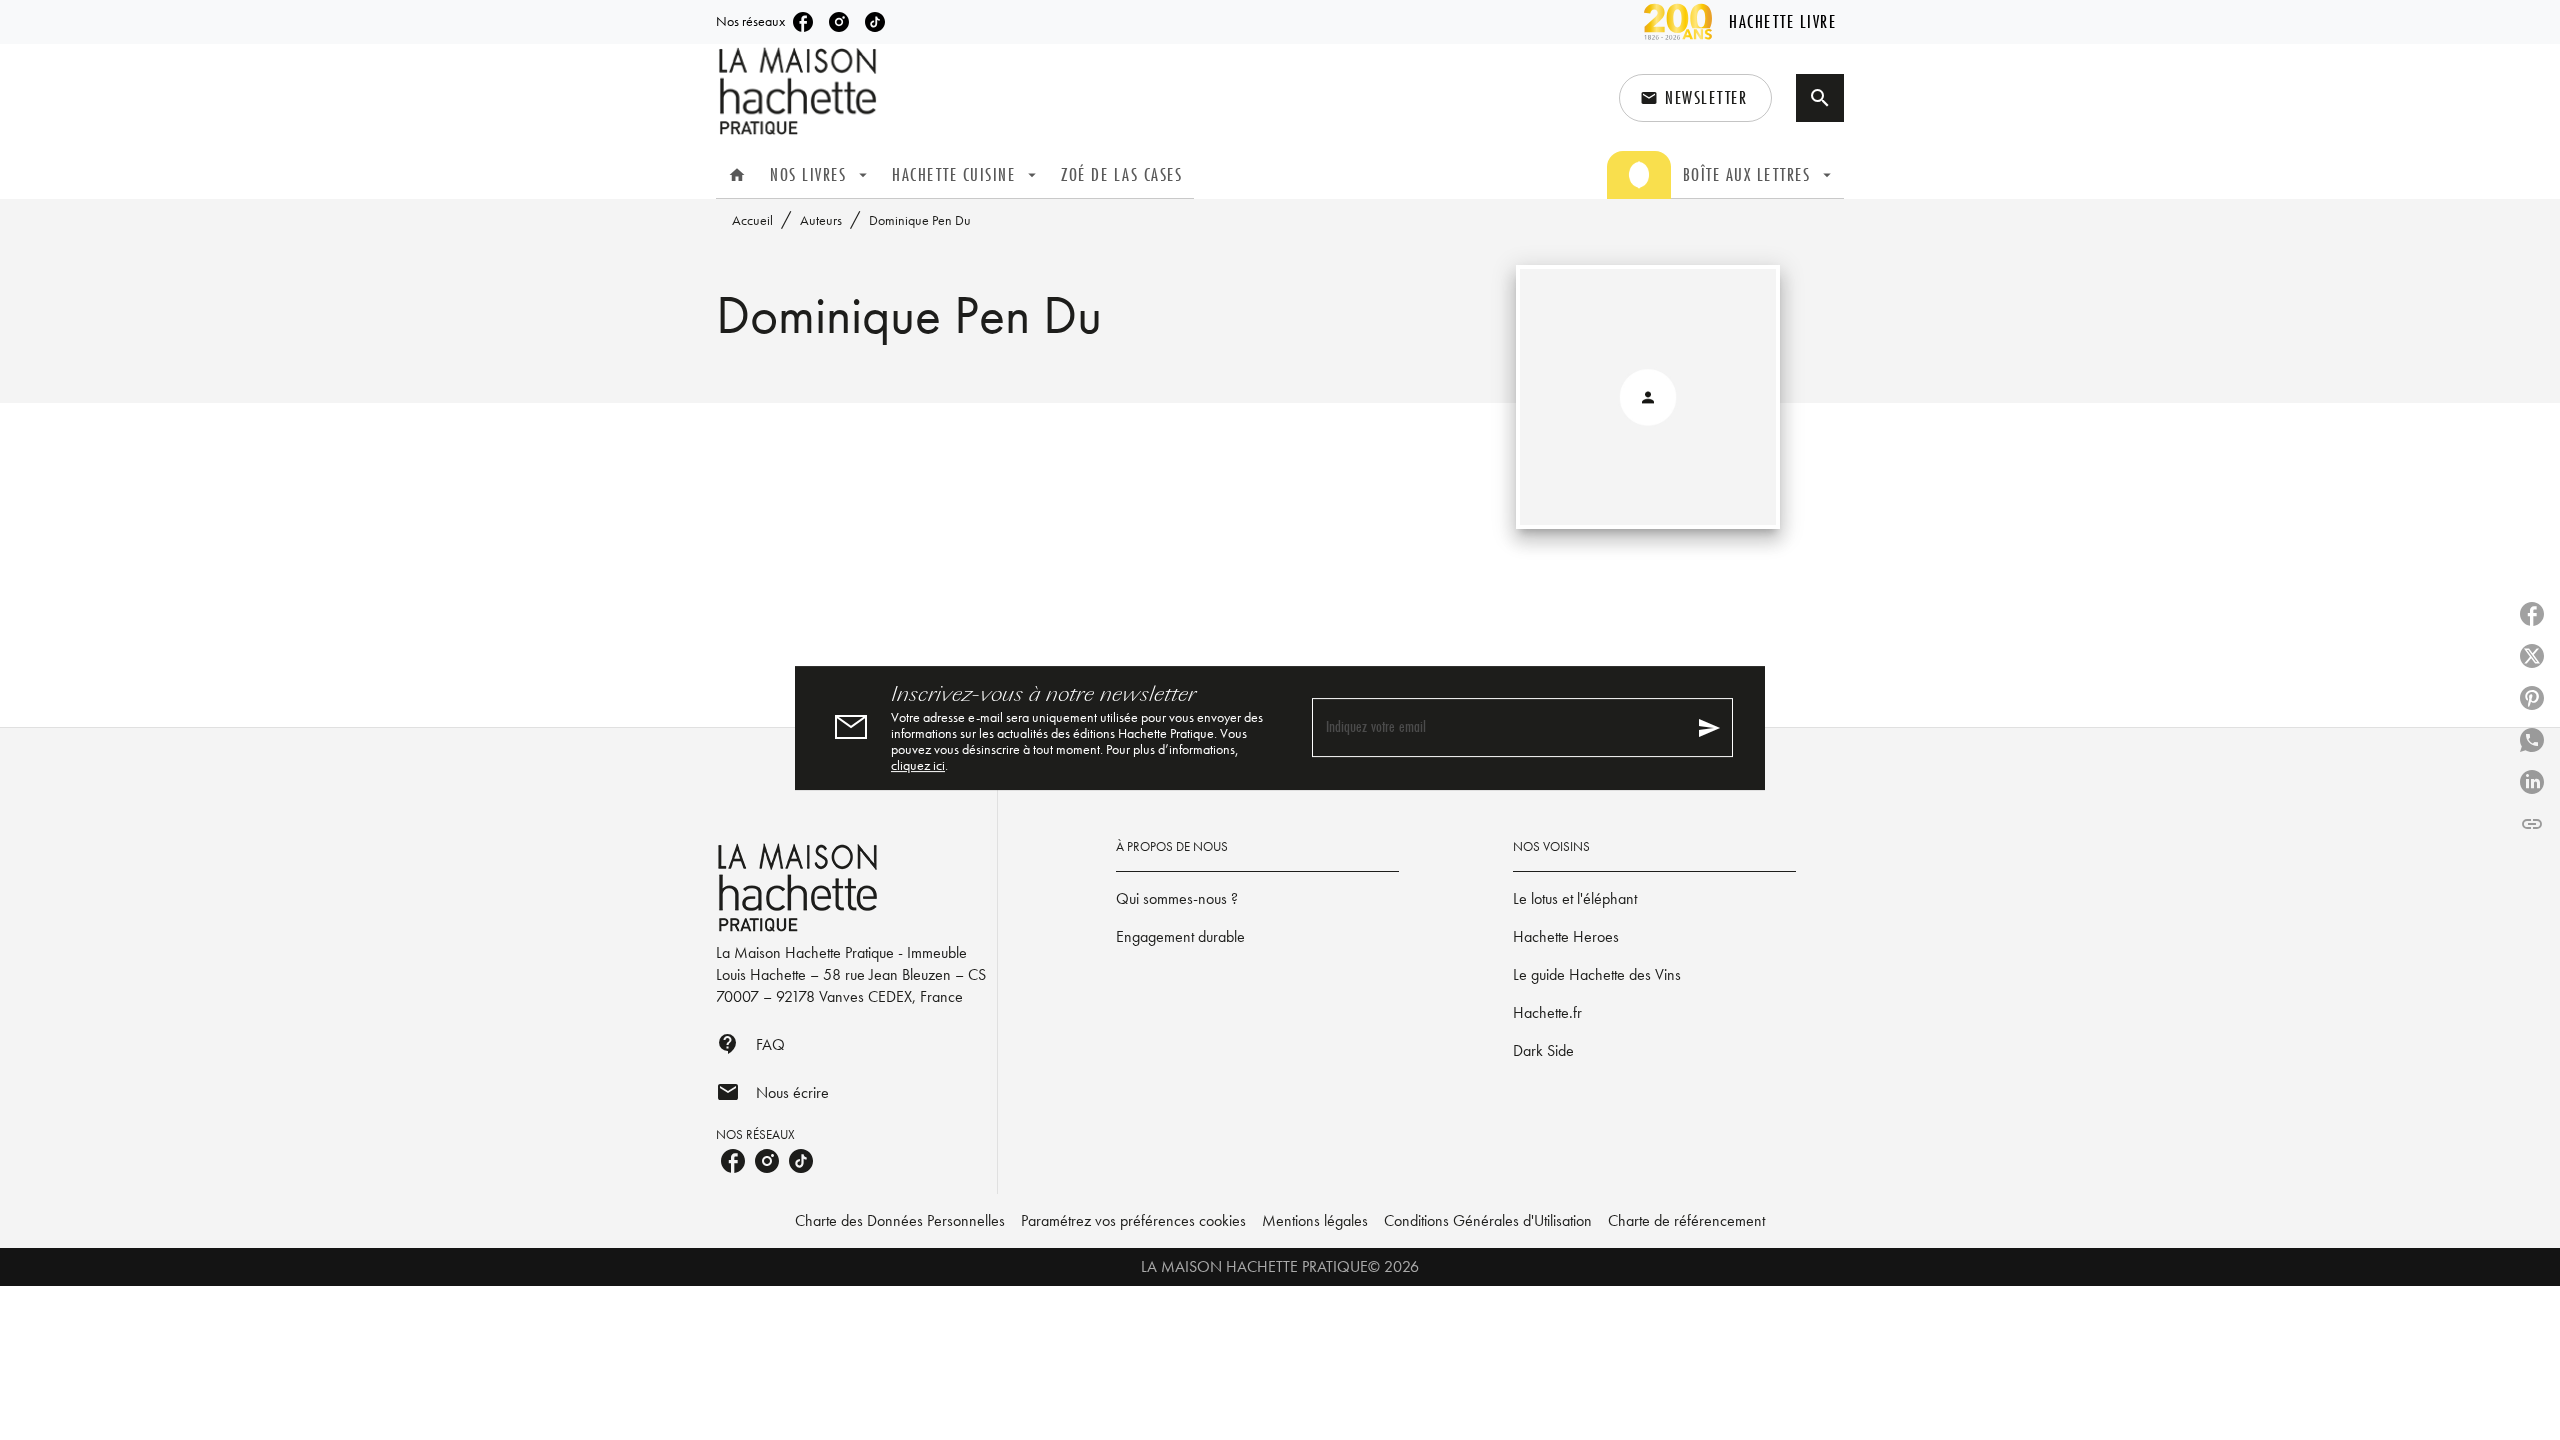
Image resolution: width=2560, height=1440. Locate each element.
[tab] (737, 175)
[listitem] (803, 22)
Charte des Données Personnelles (900, 1220)
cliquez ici (918, 765)
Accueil (752, 220)
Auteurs (821, 220)
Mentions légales (1315, 1220)
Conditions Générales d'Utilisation (1488, 1220)
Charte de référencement (1686, 1220)
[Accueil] (800, 91)
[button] (1695, 98)
